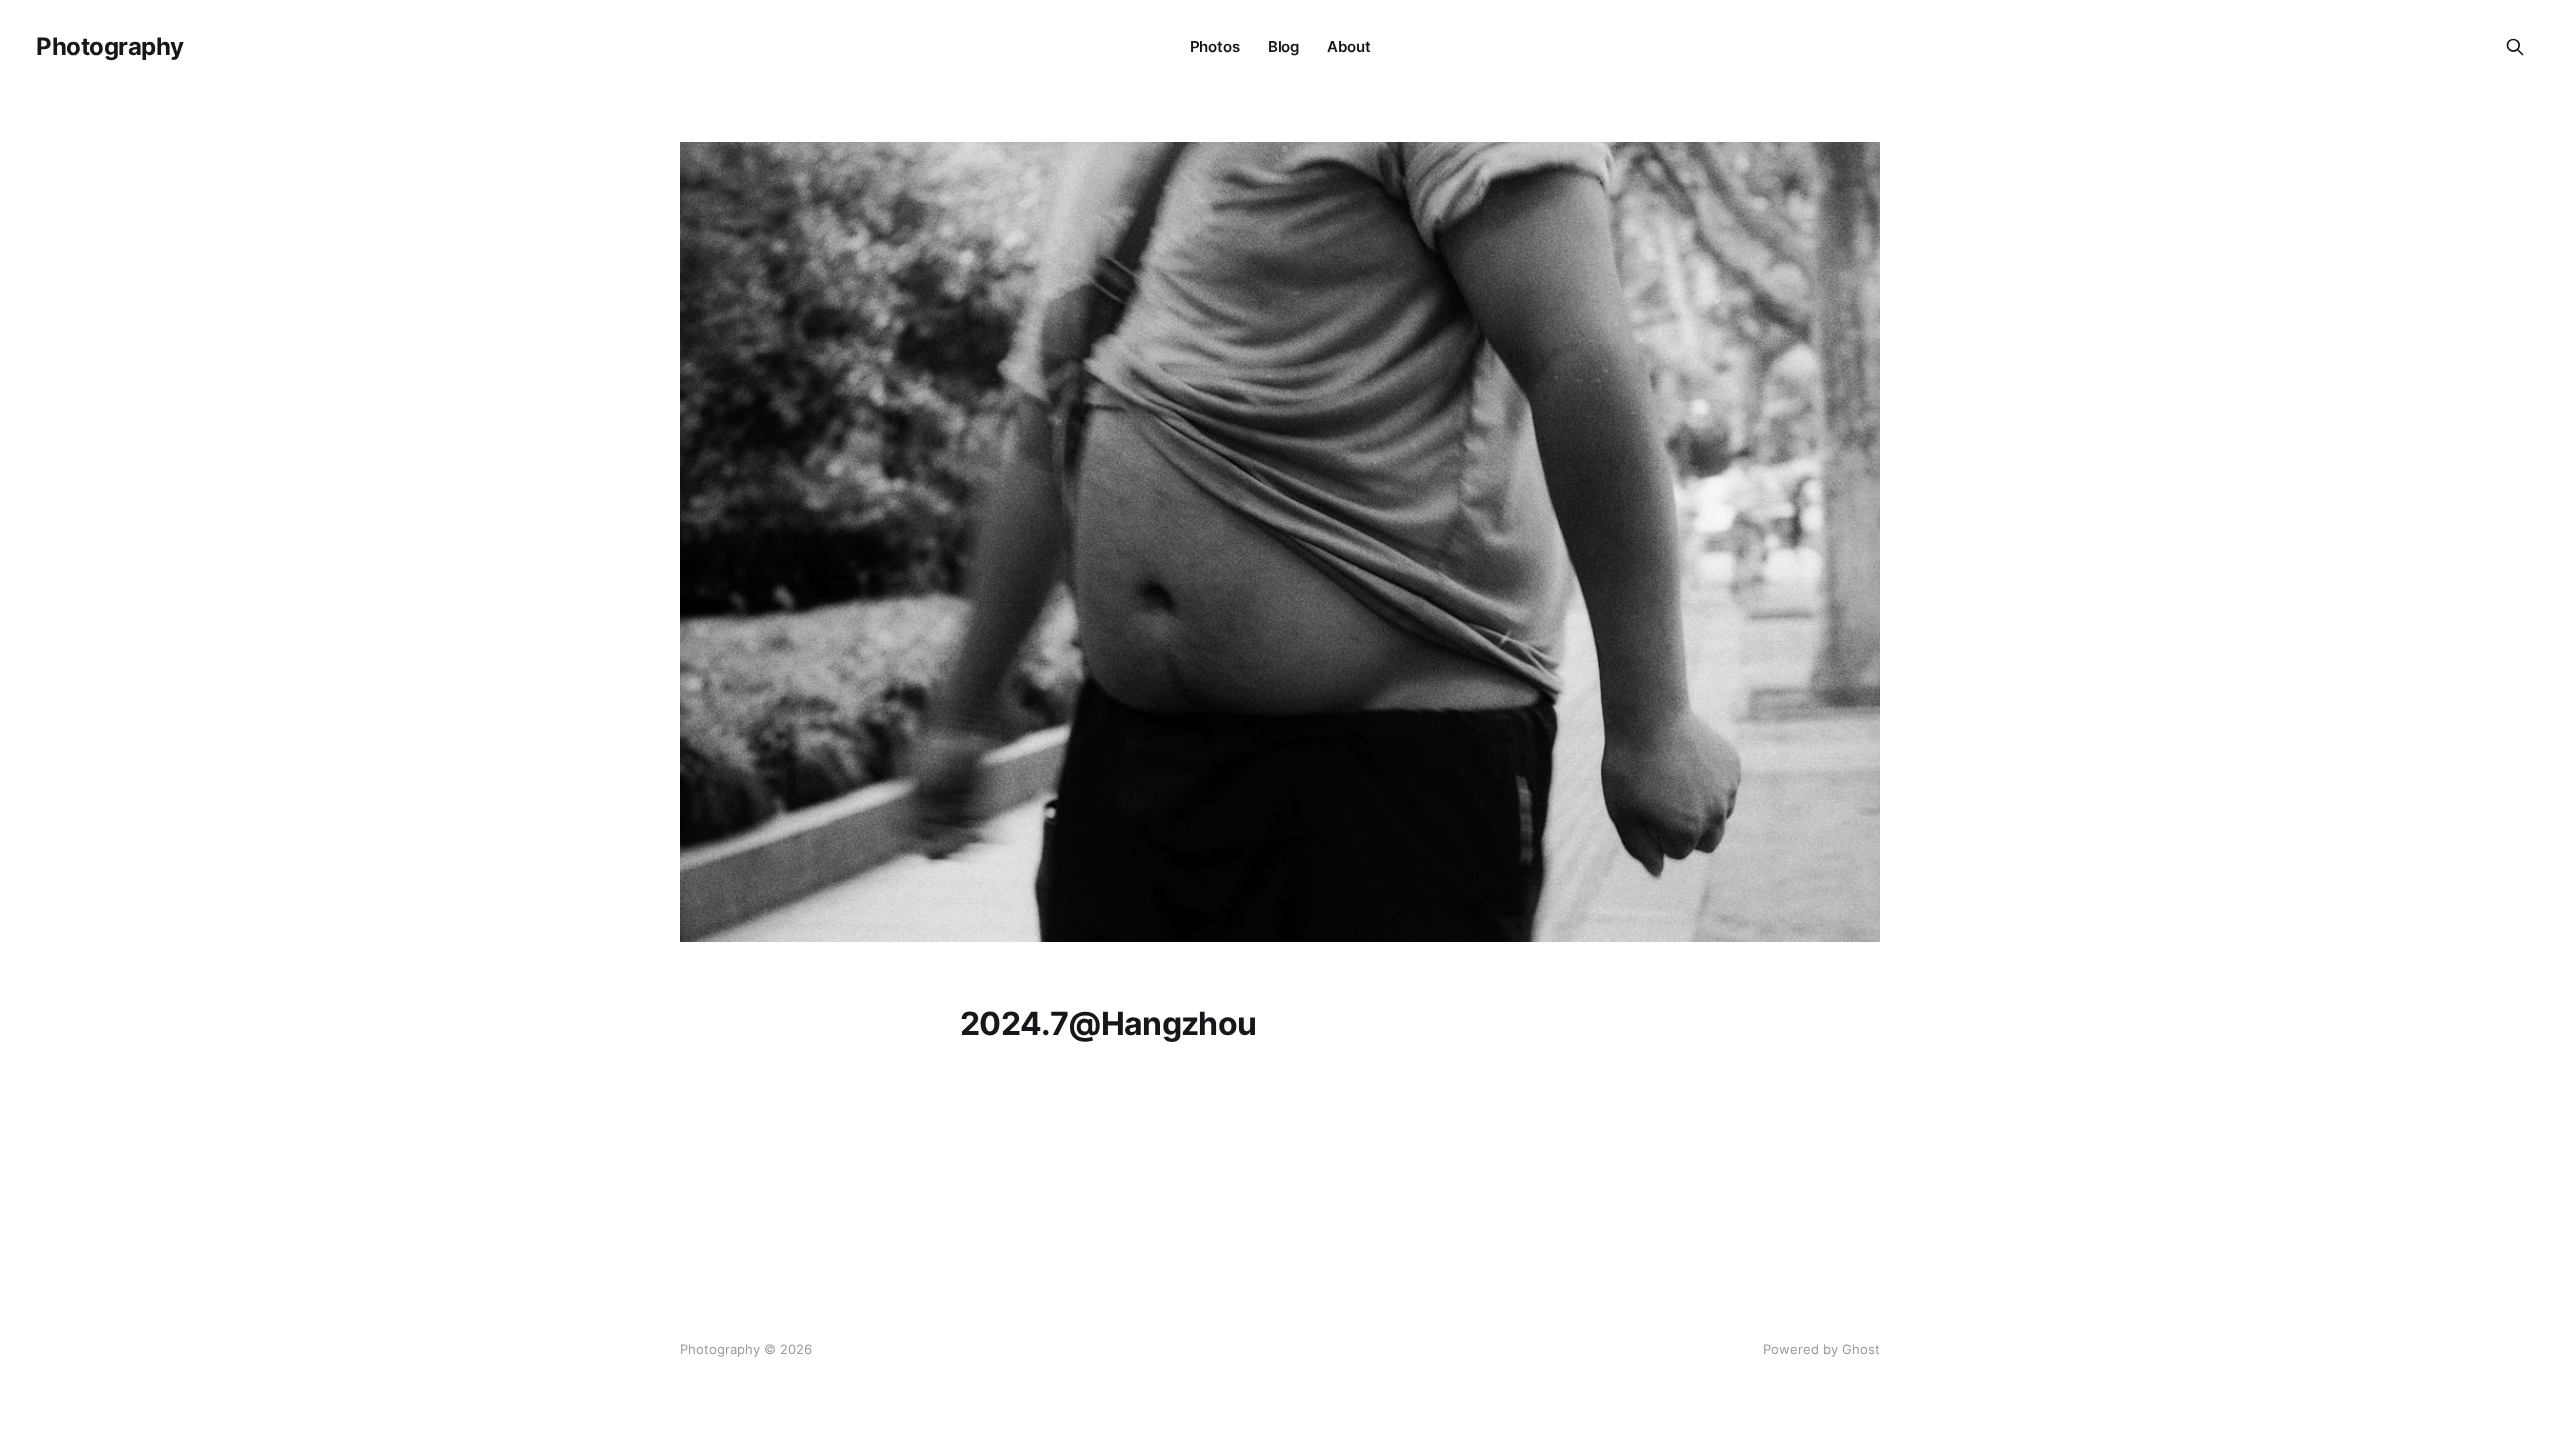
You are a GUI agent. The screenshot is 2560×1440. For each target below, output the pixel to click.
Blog (1283, 46)
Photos (1215, 46)
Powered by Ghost (1821, 1349)
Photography (110, 47)
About (1348, 46)
